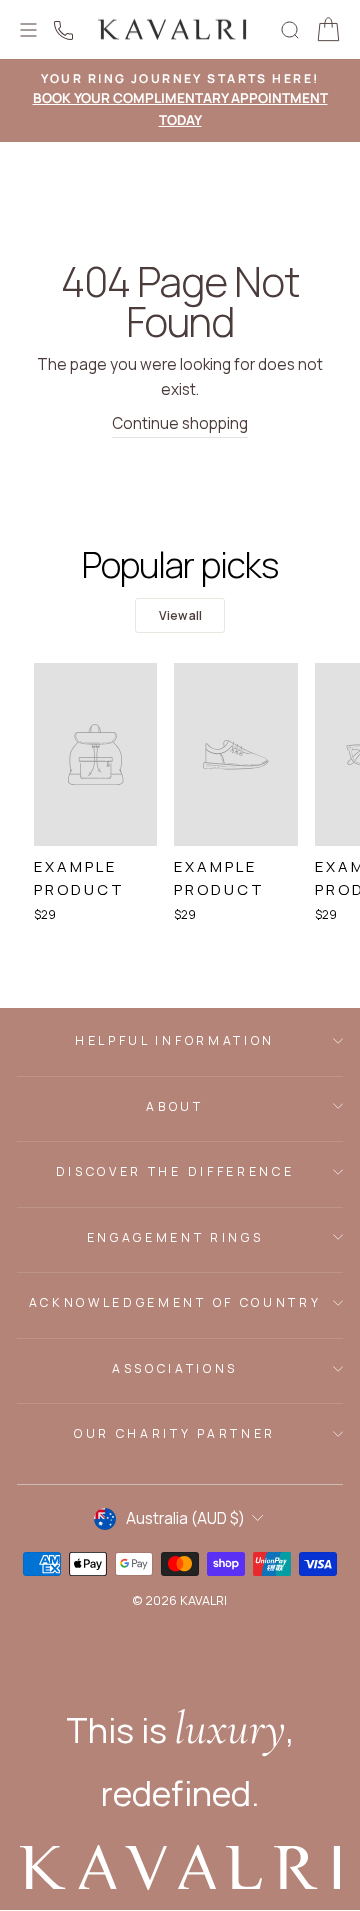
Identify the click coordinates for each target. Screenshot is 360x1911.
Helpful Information (175, 1040)
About (174, 1106)
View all (180, 615)
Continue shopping (180, 423)
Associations (175, 1368)
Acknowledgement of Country (175, 1302)
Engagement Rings (175, 1237)
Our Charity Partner (175, 1433)
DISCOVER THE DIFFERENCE (175, 1171)
